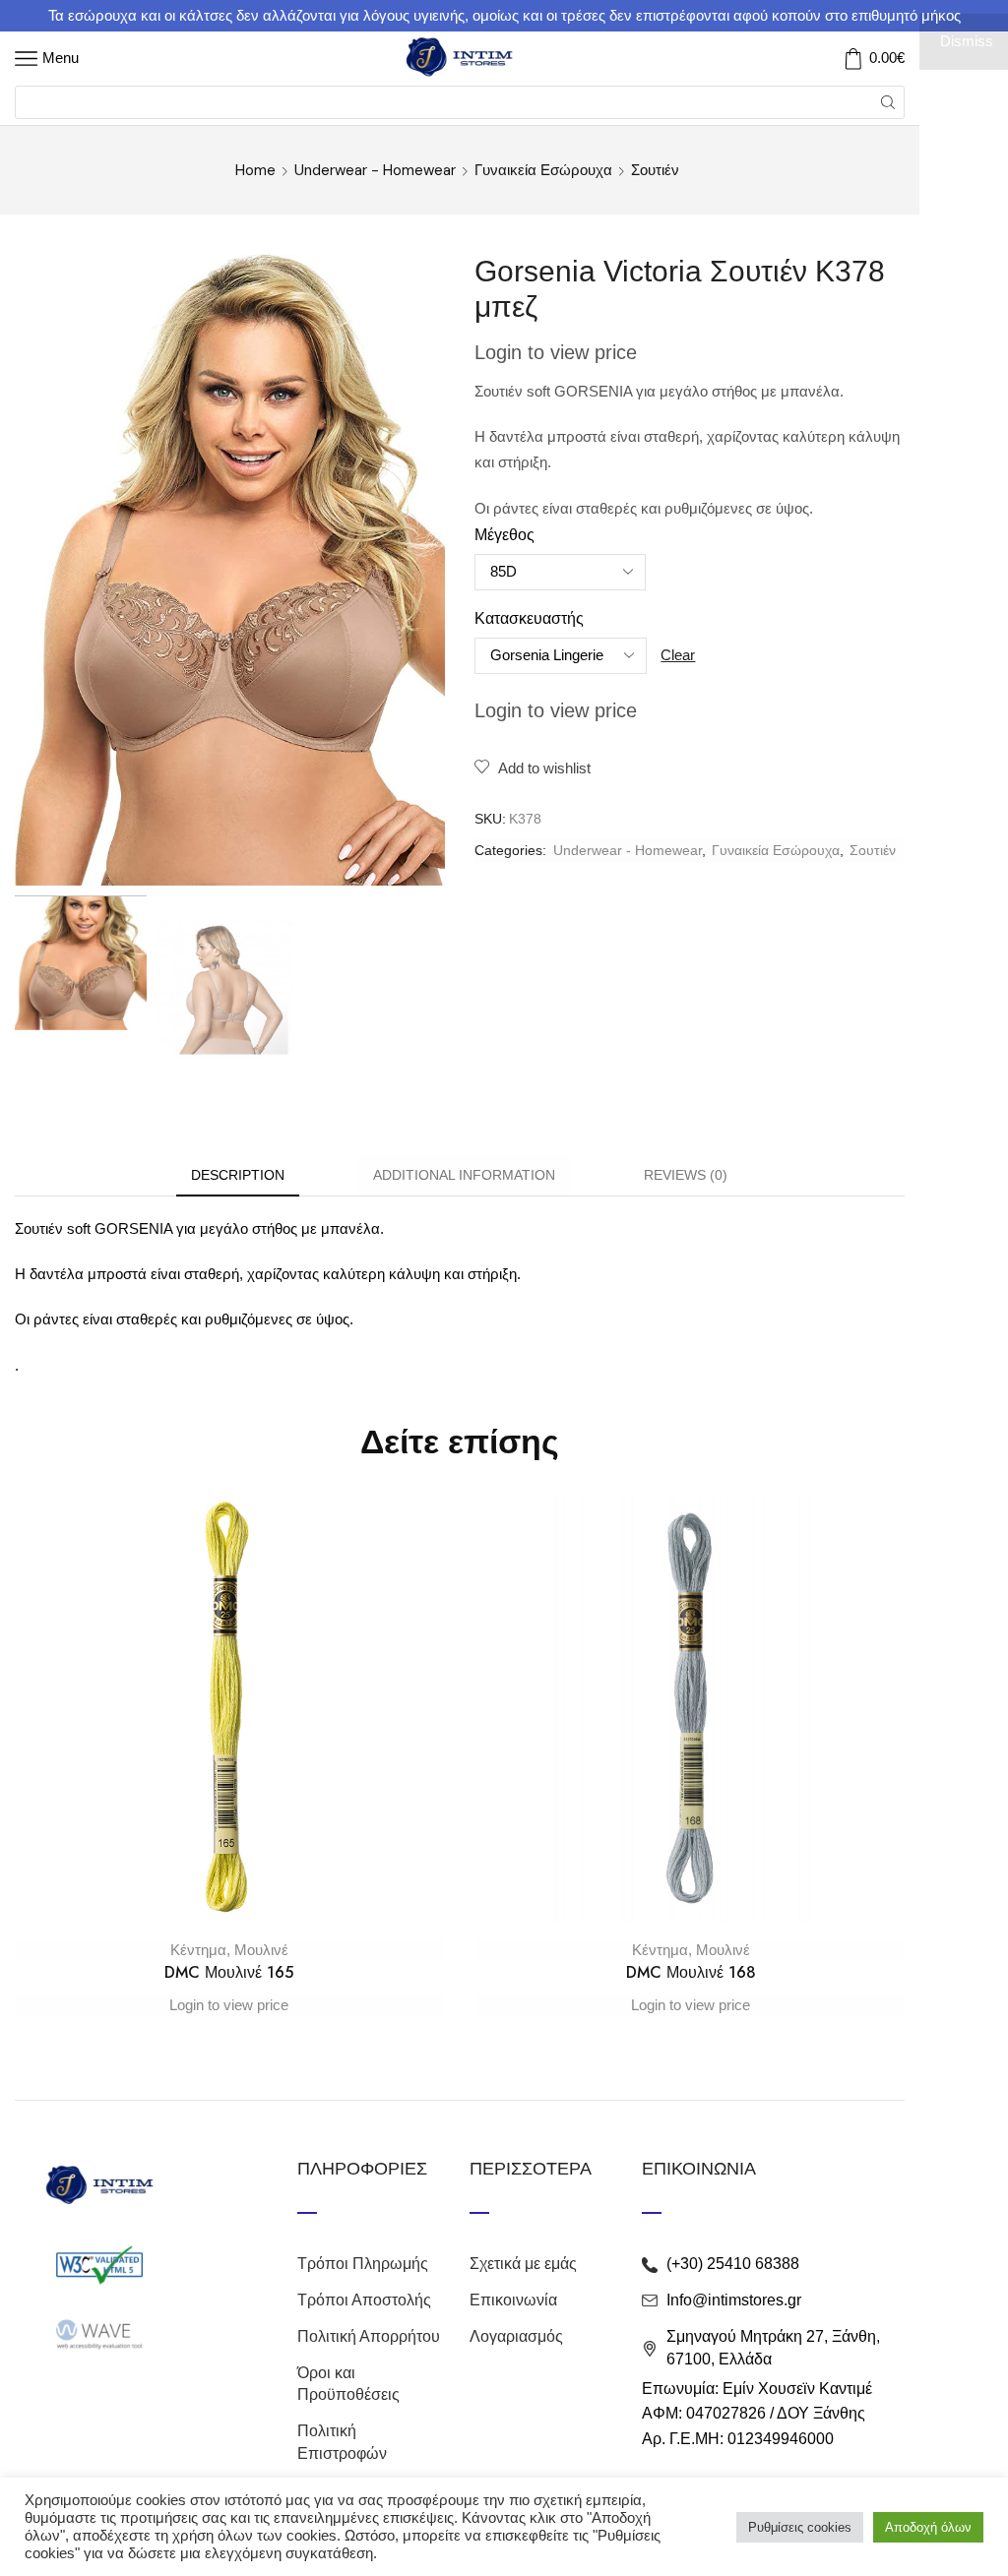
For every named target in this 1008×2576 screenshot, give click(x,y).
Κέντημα (198, 1950)
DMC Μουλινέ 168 (691, 1972)
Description (238, 1175)
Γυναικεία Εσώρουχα (543, 170)
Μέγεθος (504, 535)
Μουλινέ (261, 1950)
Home (255, 170)
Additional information (464, 1175)
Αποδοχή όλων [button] (928, 2527)
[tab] (238, 1175)
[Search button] (888, 102)
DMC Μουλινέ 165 (229, 1972)
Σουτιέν (655, 170)
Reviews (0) (686, 1175)
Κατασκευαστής (529, 618)
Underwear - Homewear (375, 170)
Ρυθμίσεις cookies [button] (800, 2527)
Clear (678, 655)
